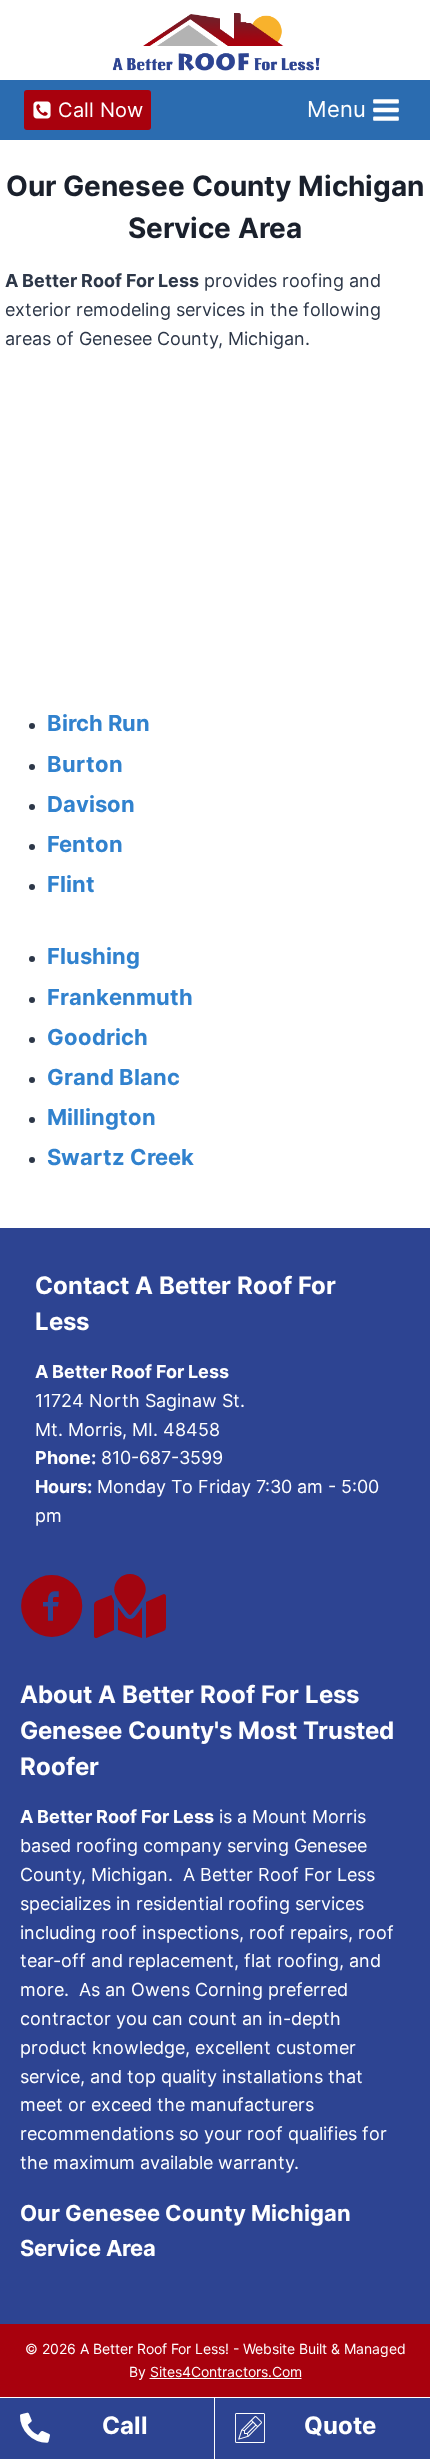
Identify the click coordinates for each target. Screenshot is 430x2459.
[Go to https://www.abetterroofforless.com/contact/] (332, 2431)
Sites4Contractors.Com (226, 2371)
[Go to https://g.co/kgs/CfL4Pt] (126, 1606)
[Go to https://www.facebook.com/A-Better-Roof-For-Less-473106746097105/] (52, 1608)
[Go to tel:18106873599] (117, 2431)
